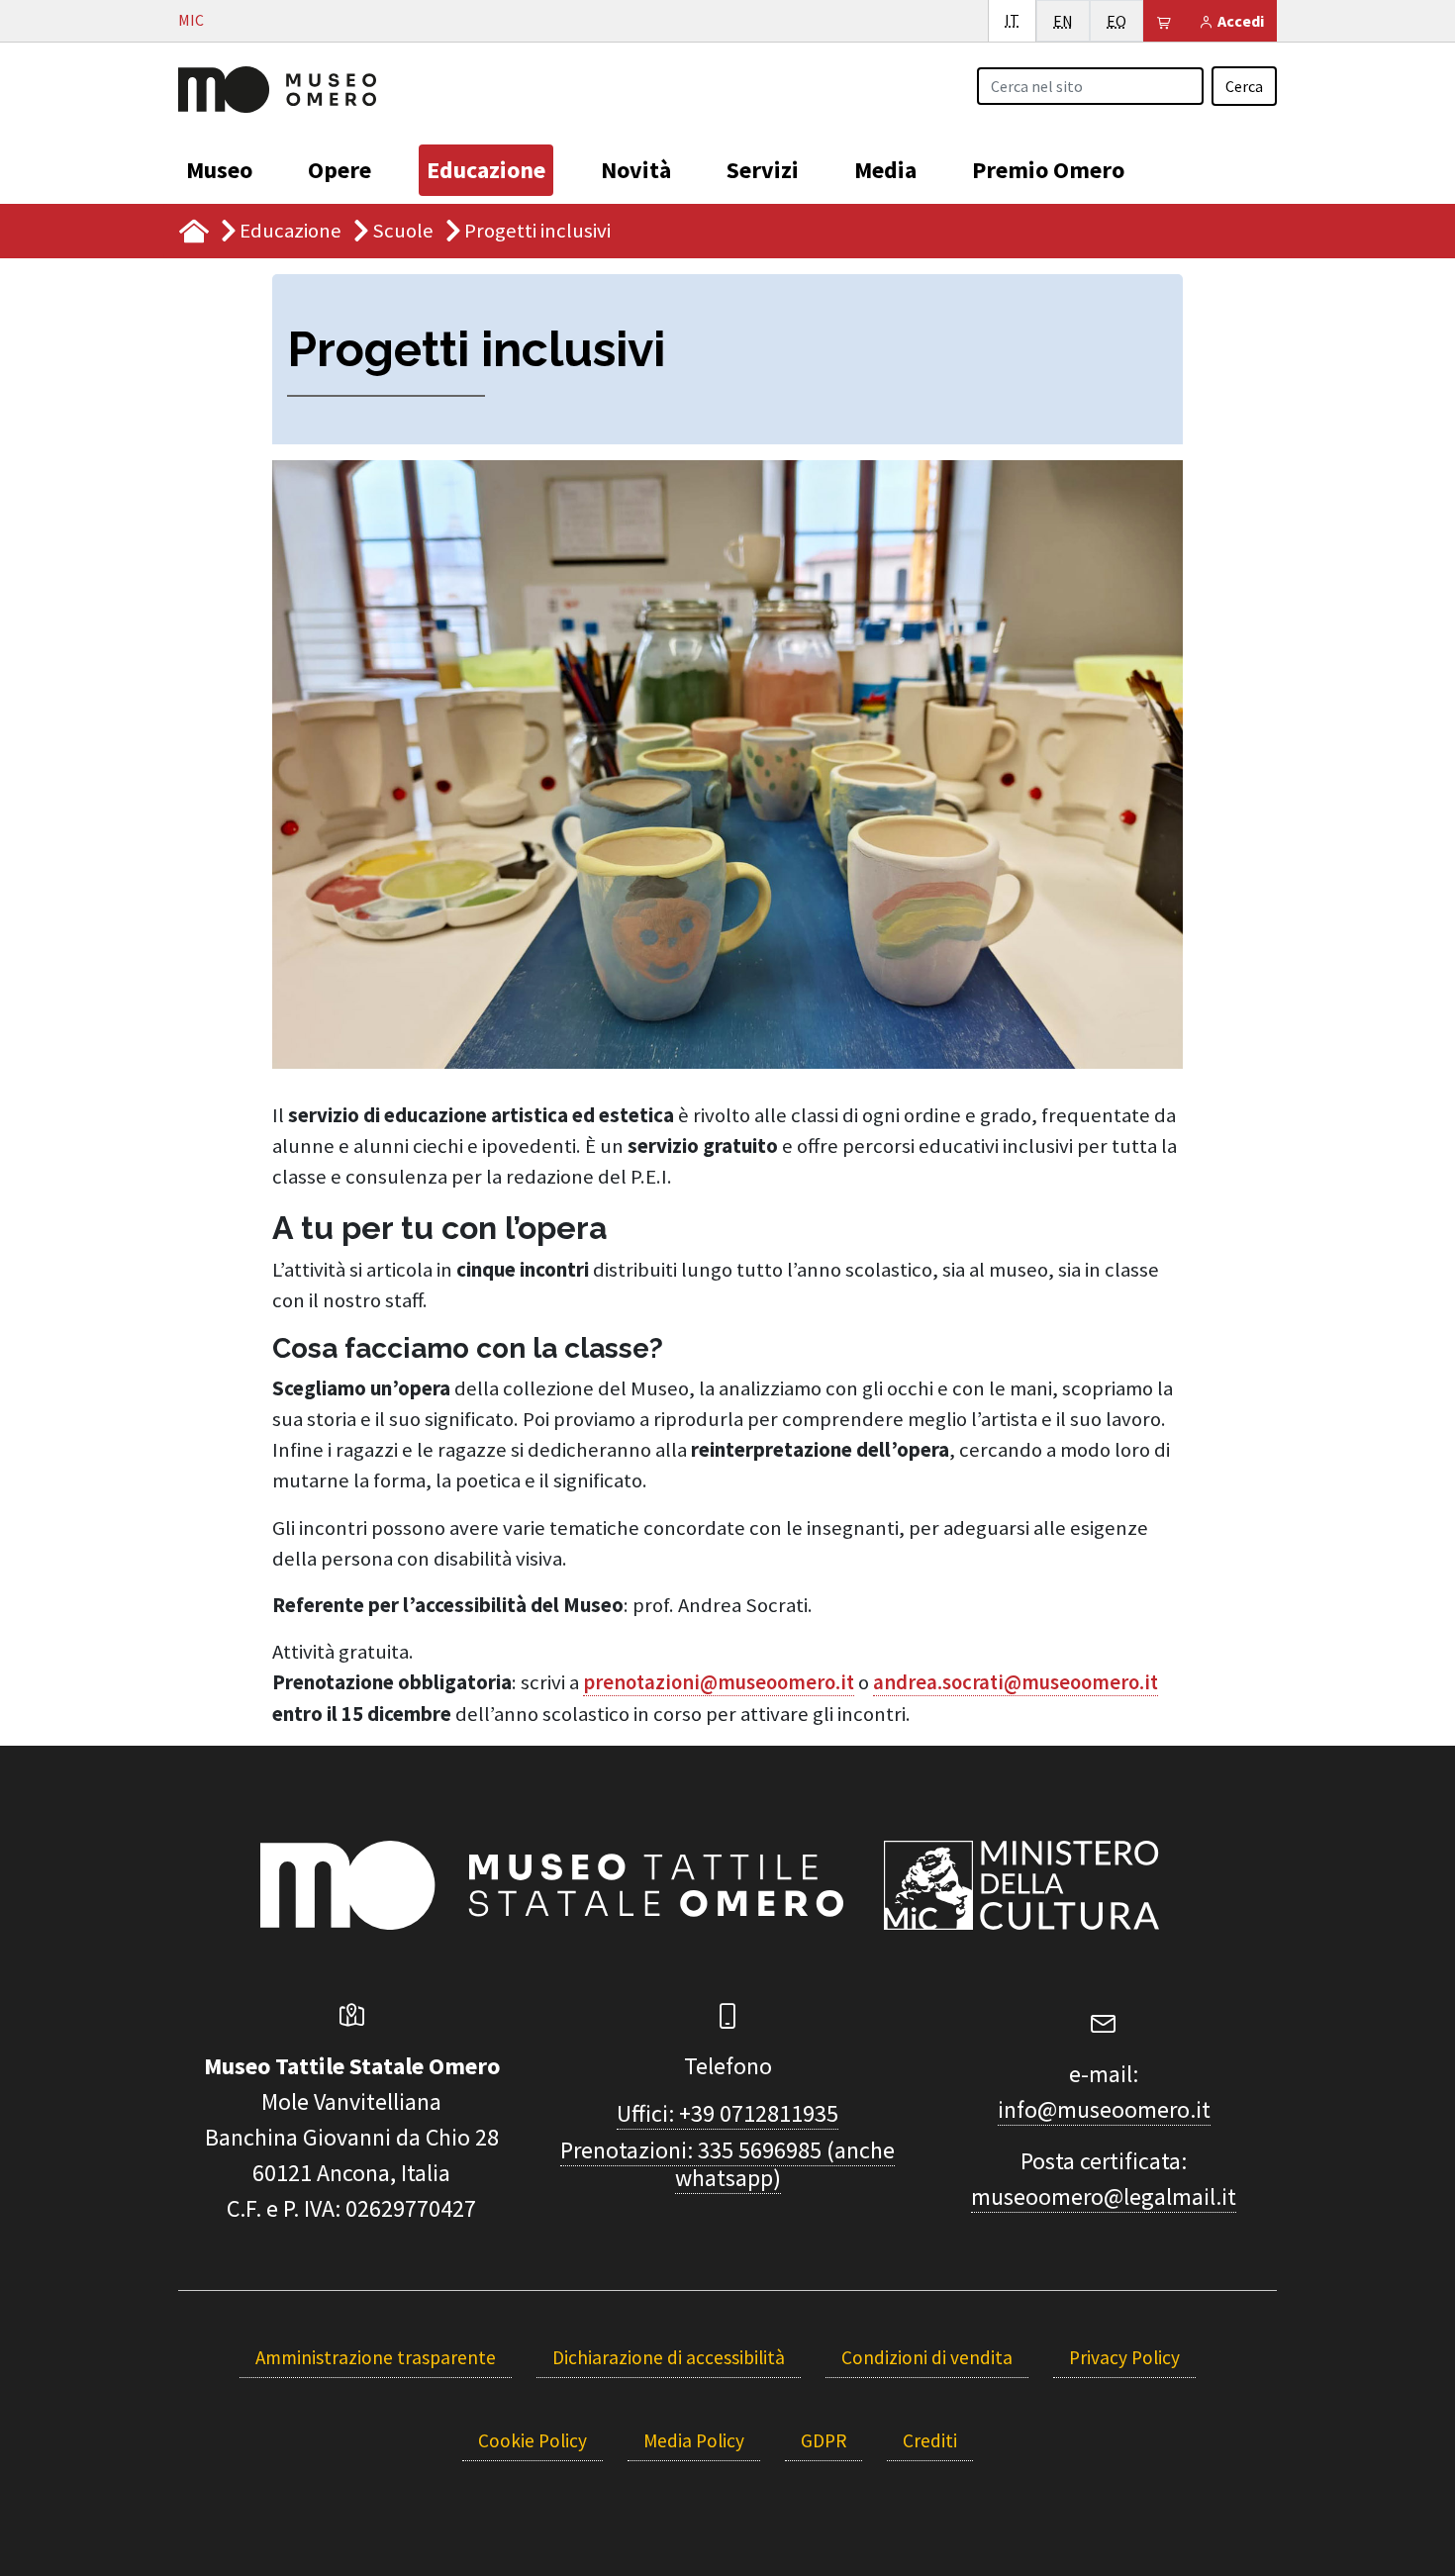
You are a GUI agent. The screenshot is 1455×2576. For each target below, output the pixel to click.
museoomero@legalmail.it (1104, 2196)
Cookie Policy (533, 2440)
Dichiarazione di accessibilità (669, 2357)
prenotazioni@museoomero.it (719, 1682)
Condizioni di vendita (927, 2357)
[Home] (277, 87)
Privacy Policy (1124, 2357)
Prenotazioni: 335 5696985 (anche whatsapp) (727, 2164)
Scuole (403, 231)
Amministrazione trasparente (376, 2357)
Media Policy (694, 2440)
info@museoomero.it (1104, 2109)
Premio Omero (1048, 170)
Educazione (486, 170)
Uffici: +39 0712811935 (727, 2113)
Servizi (763, 170)
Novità (636, 170)
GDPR (824, 2440)
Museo (219, 170)
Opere (339, 170)
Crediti (930, 2440)
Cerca (1244, 86)
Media (885, 170)
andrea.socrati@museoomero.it (1016, 1682)
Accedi (1239, 21)
